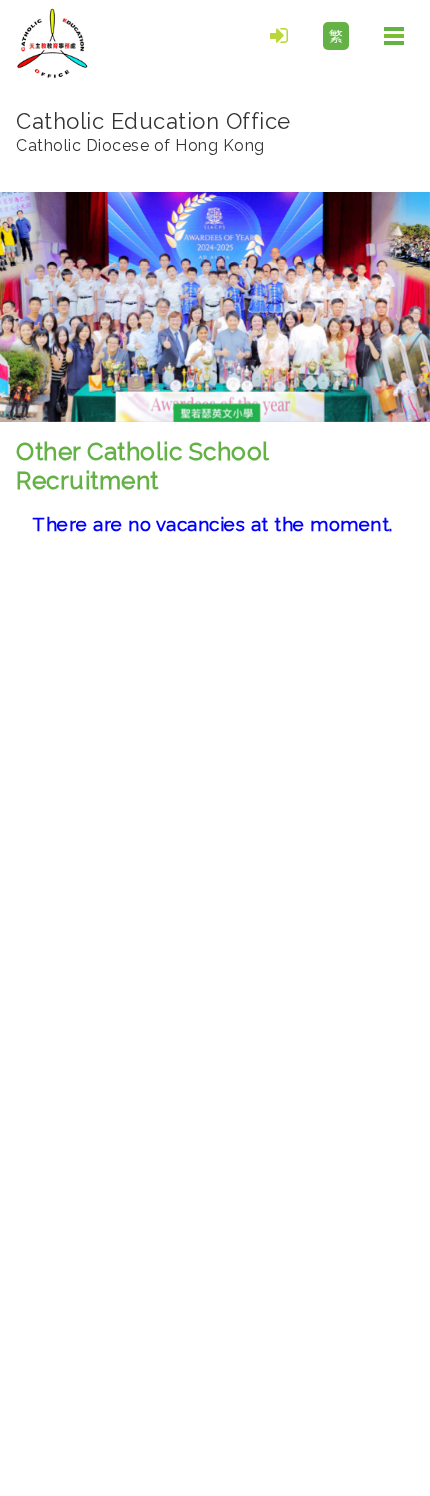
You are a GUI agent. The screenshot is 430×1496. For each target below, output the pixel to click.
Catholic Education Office (153, 131)
